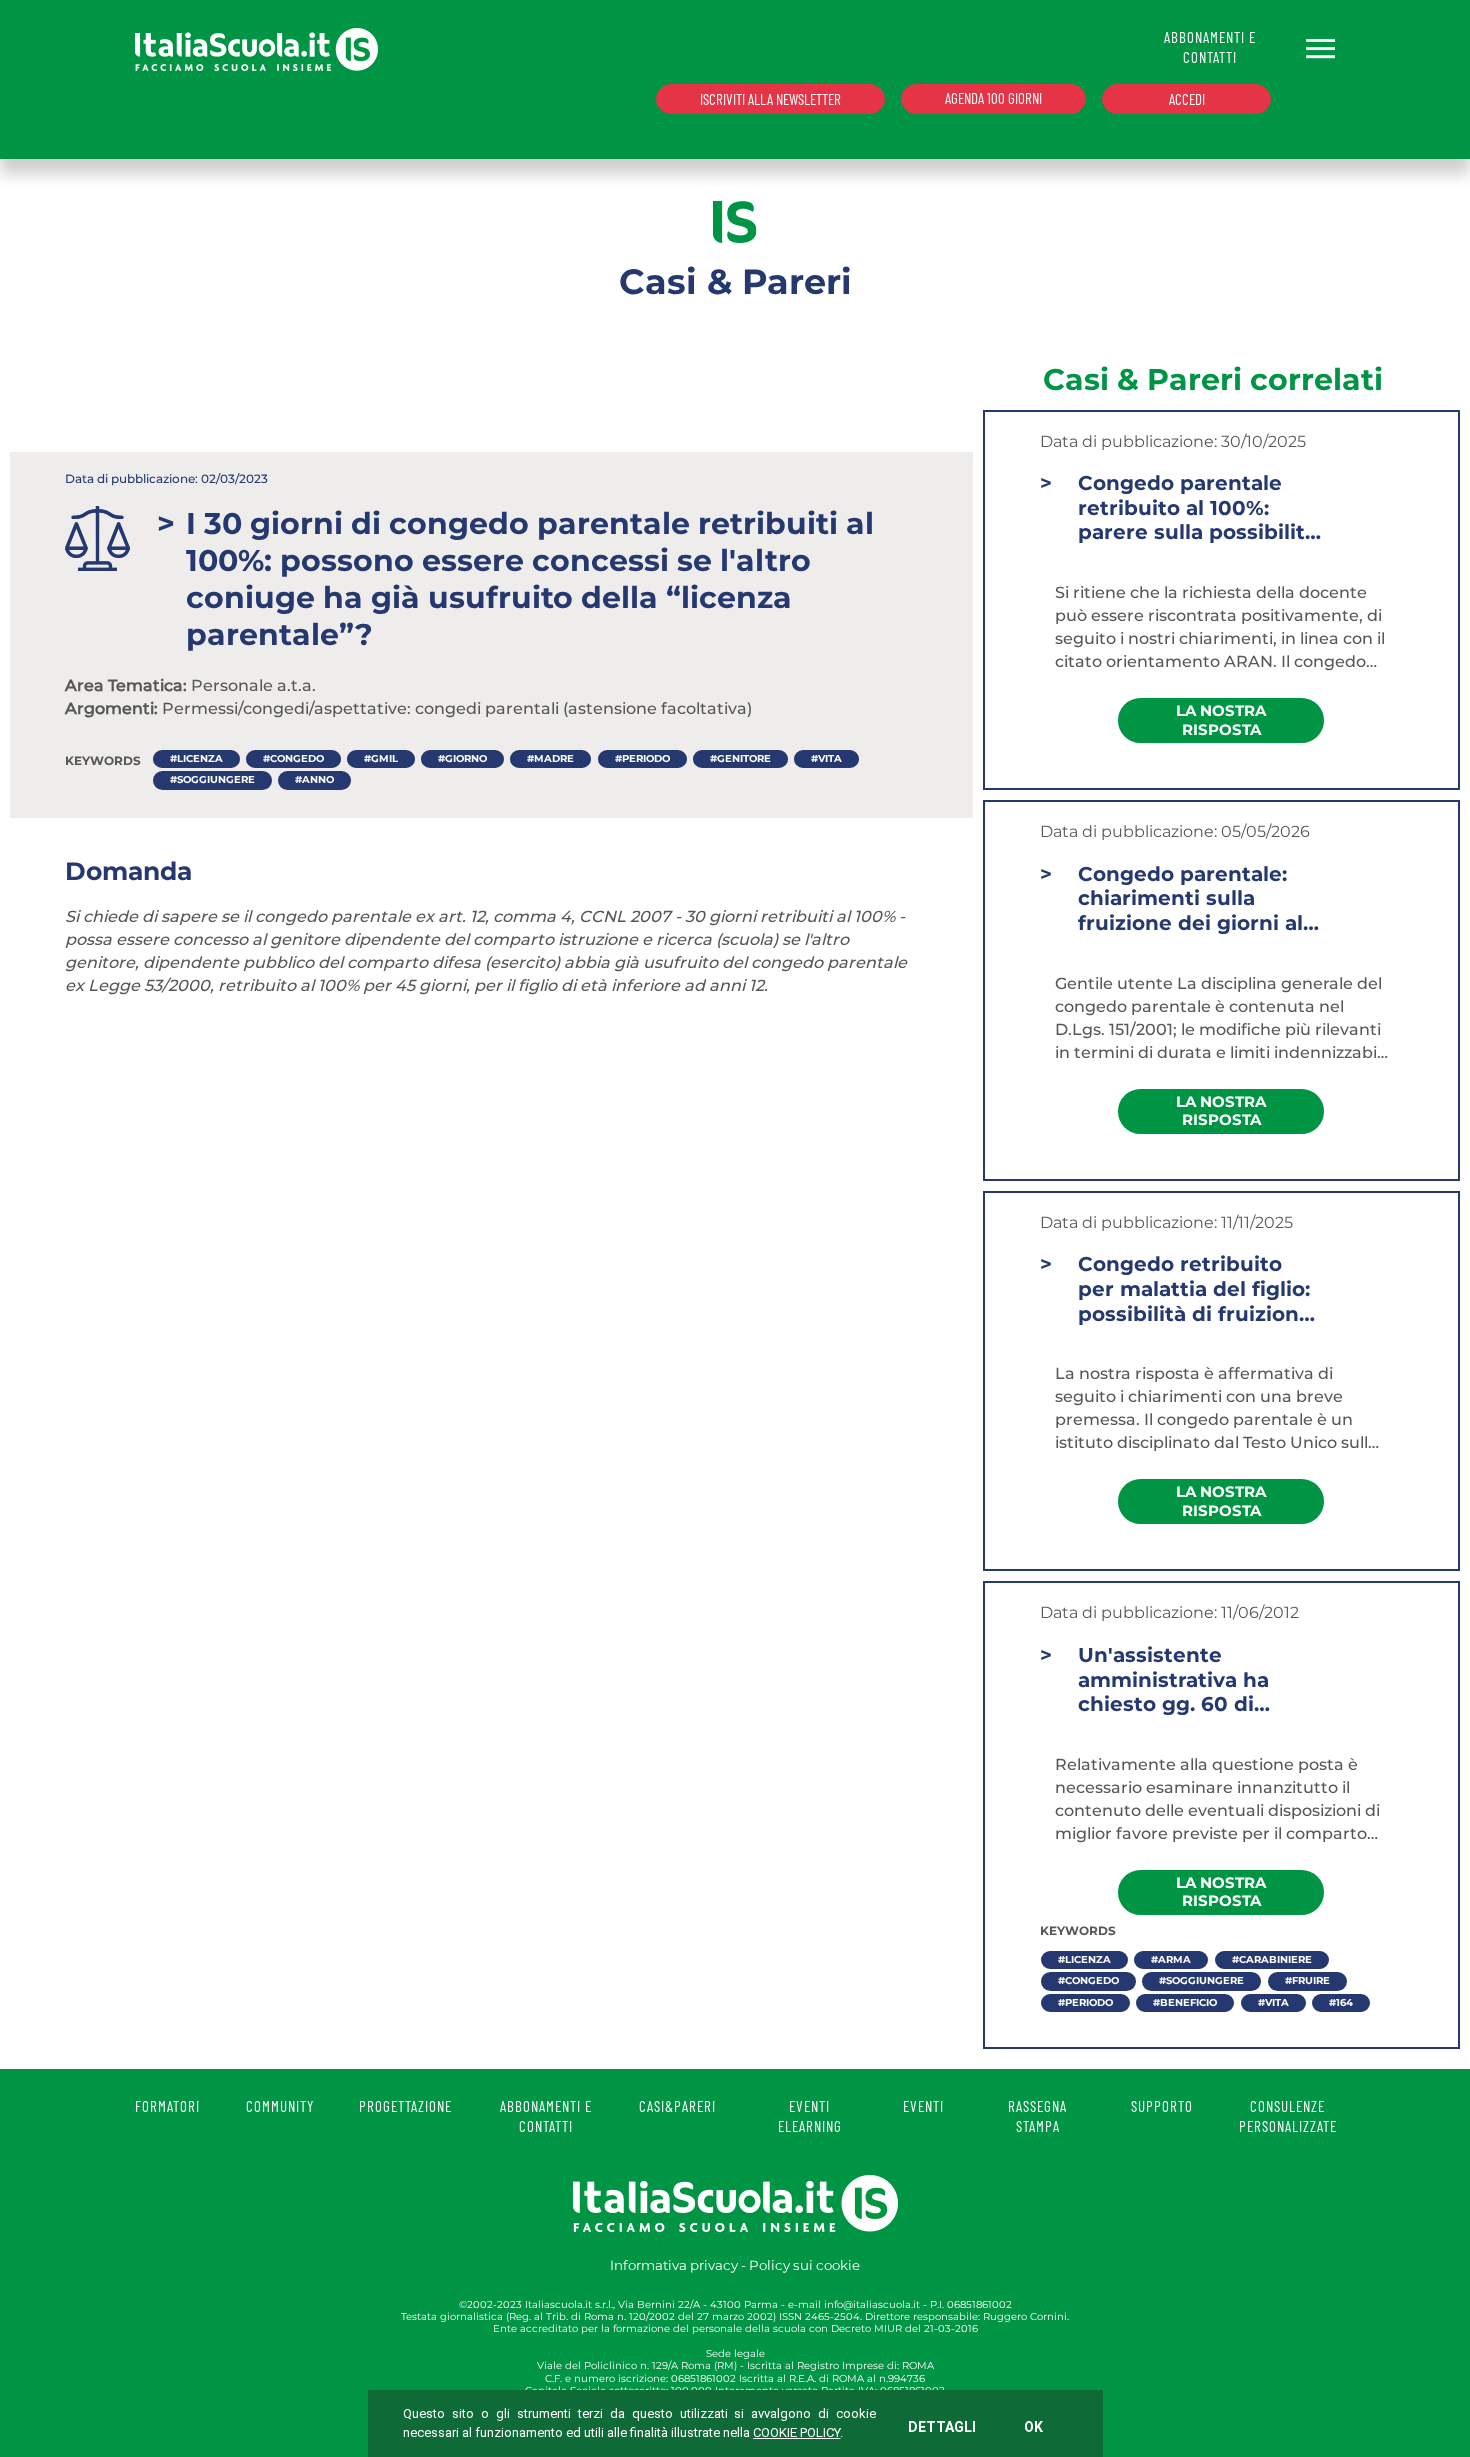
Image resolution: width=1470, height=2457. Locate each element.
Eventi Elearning (810, 2116)
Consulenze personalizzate (1288, 2116)
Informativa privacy (674, 2265)
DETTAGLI (942, 2427)
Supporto (1162, 2106)
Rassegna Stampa (1037, 2116)
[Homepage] (256, 48)
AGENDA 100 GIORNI (993, 98)
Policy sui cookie (804, 2265)
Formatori (167, 2106)
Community (280, 2106)
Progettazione (405, 2106)
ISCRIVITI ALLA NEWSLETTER (770, 99)
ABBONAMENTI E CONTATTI (1210, 47)
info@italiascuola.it (872, 2304)
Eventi (923, 2106)
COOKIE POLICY (796, 2432)
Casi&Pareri (677, 2106)
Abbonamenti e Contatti (546, 2116)
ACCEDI (1187, 99)
